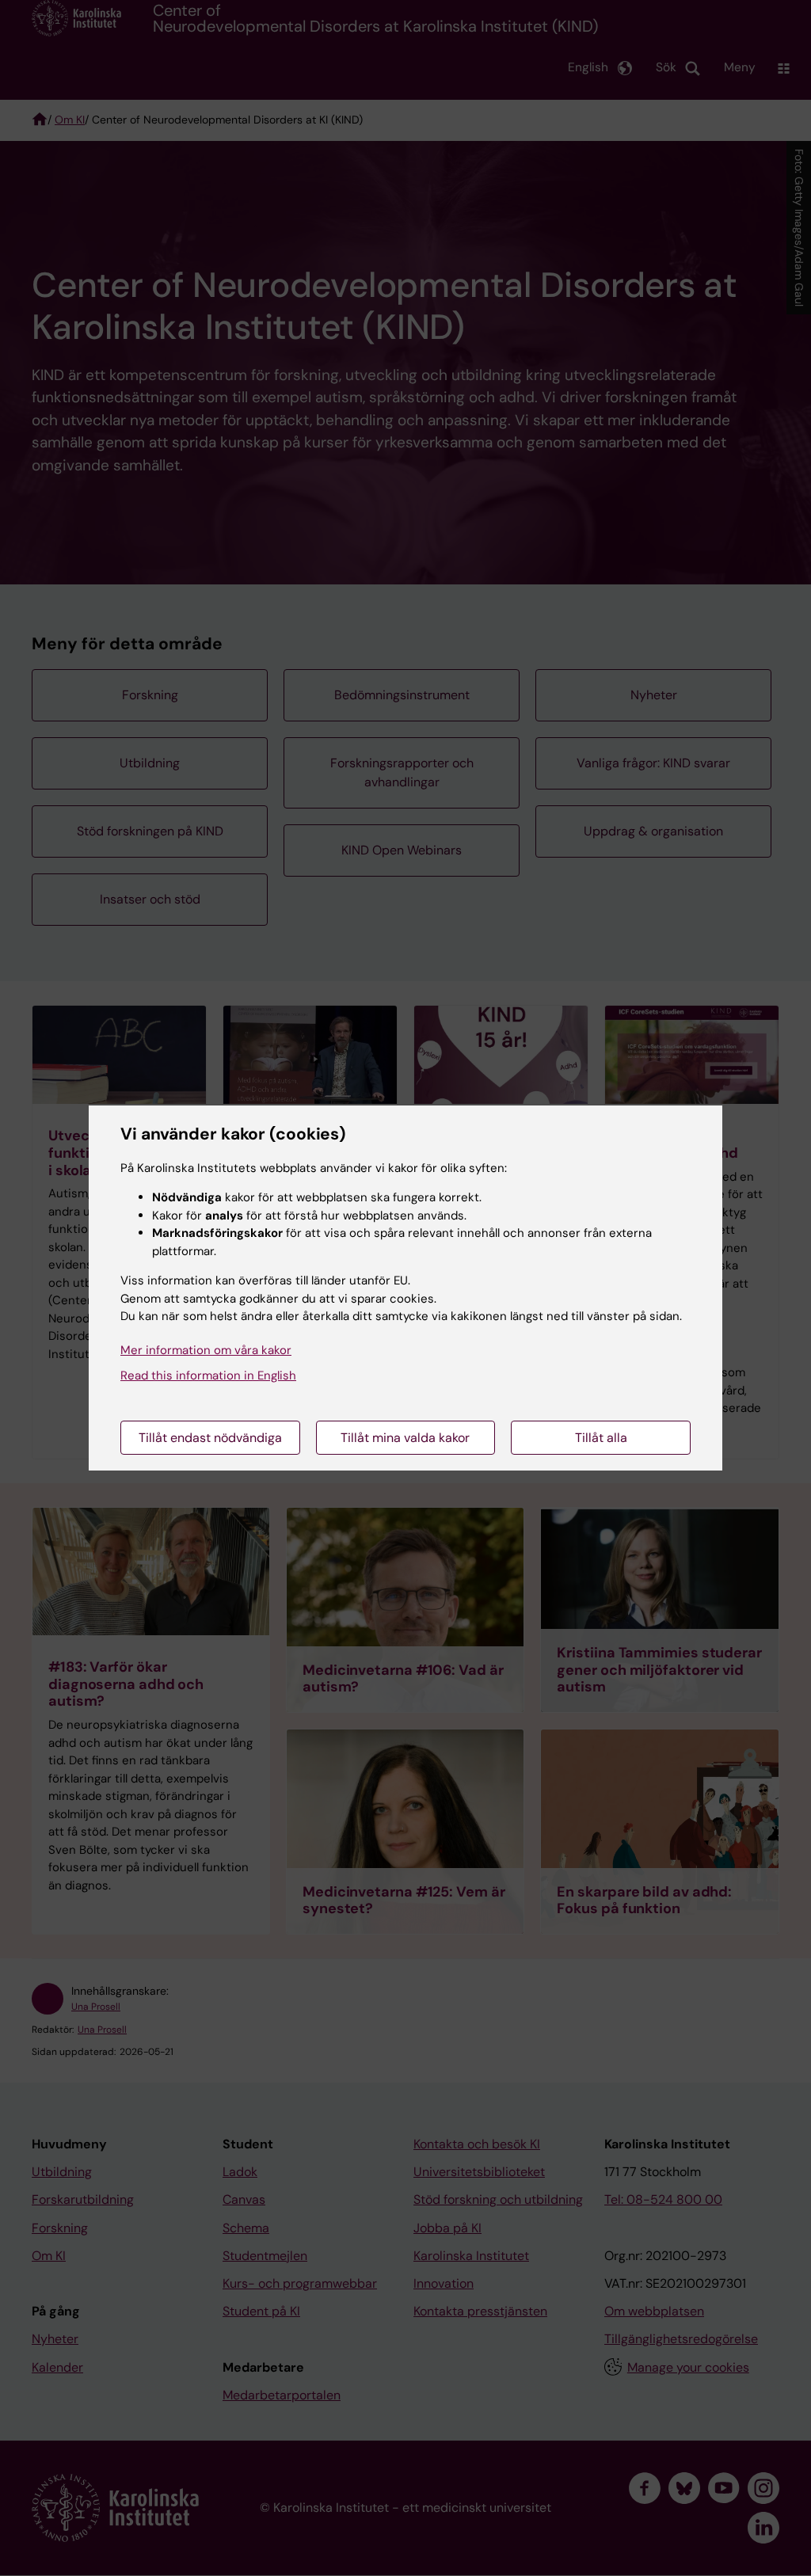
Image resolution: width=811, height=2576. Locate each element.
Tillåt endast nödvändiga (210, 1438)
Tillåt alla (601, 1438)
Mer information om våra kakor (206, 1350)
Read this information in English (208, 1376)
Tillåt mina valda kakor (405, 1438)
